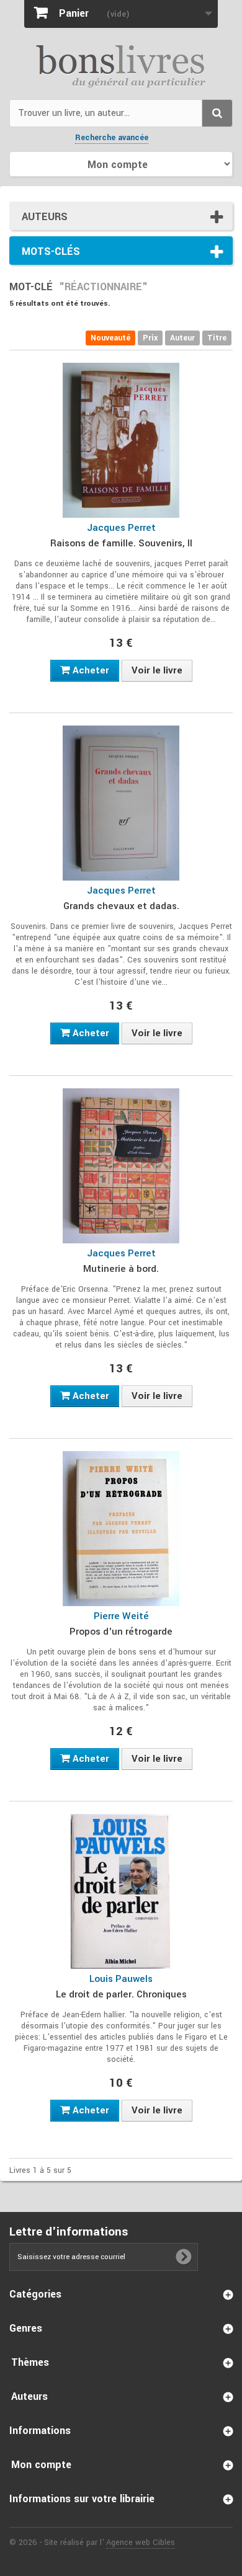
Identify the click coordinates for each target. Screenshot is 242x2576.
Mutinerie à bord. (121, 1269)
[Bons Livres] (121, 65)
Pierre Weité (121, 1616)
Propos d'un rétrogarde (121, 1632)
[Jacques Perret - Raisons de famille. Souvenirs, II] (121, 440)
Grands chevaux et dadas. (121, 906)
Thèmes (30, 2362)
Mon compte (41, 2465)
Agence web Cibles (141, 2543)
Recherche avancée (112, 138)
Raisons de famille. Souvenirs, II (121, 543)
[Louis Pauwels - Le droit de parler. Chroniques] (121, 1891)
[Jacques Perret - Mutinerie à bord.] (121, 1166)
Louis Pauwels (121, 1979)
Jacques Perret (121, 528)
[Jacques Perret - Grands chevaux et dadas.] (121, 803)
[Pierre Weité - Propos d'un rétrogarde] (121, 1529)
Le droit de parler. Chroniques (121, 1994)
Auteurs (45, 217)
